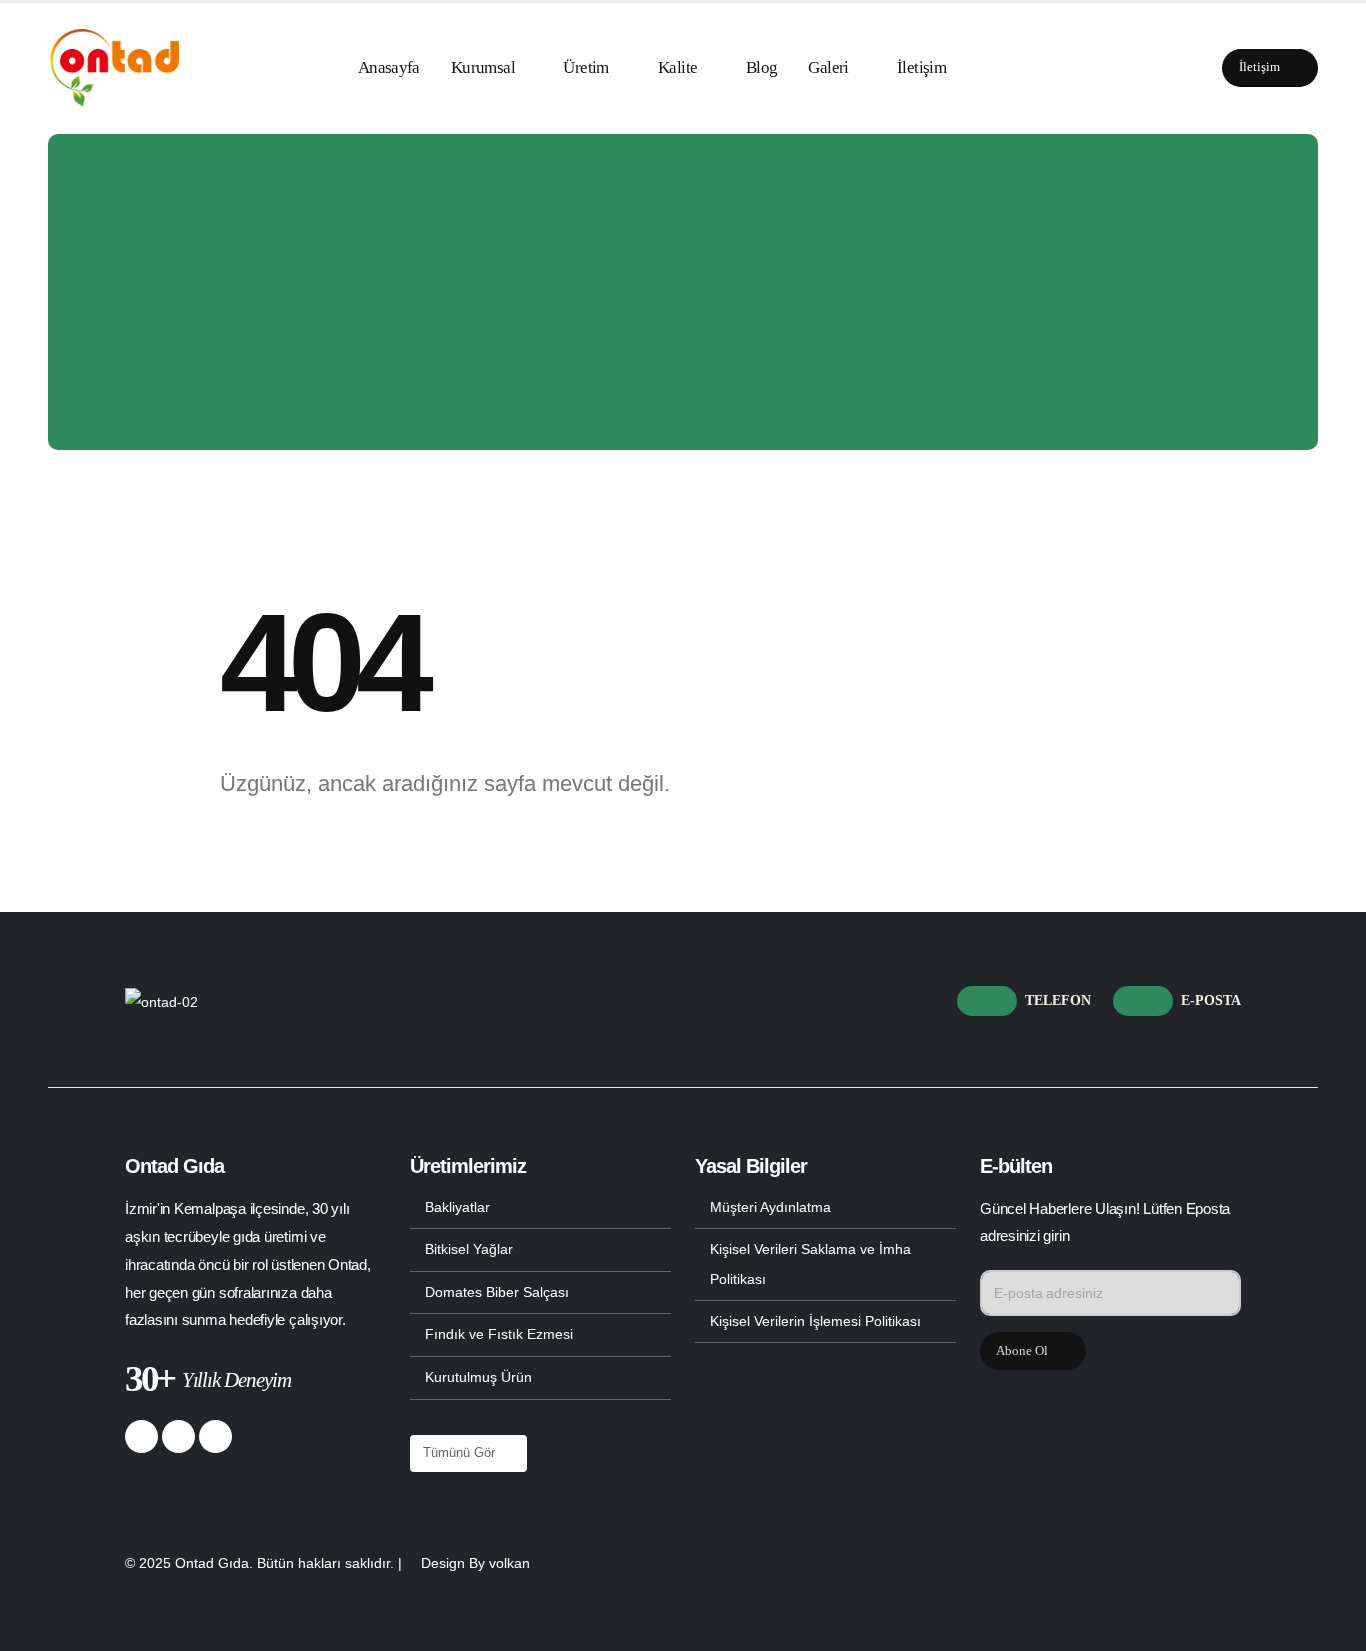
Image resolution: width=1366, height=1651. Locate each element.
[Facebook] (141, 1436)
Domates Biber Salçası (497, 1292)
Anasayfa (389, 67)
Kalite (677, 67)
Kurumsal (483, 67)
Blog (762, 67)
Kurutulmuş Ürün (478, 1377)
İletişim (921, 67)
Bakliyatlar (457, 1207)
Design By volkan (475, 1563)
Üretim (585, 67)
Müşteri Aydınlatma (770, 1207)
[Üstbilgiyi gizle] (113, 68)
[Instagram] (215, 1436)
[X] (178, 1436)
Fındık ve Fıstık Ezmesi (499, 1334)
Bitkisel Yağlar (469, 1249)
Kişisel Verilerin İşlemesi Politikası (815, 1321)
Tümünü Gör (461, 1452)
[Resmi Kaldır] (161, 1002)
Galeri (828, 67)
